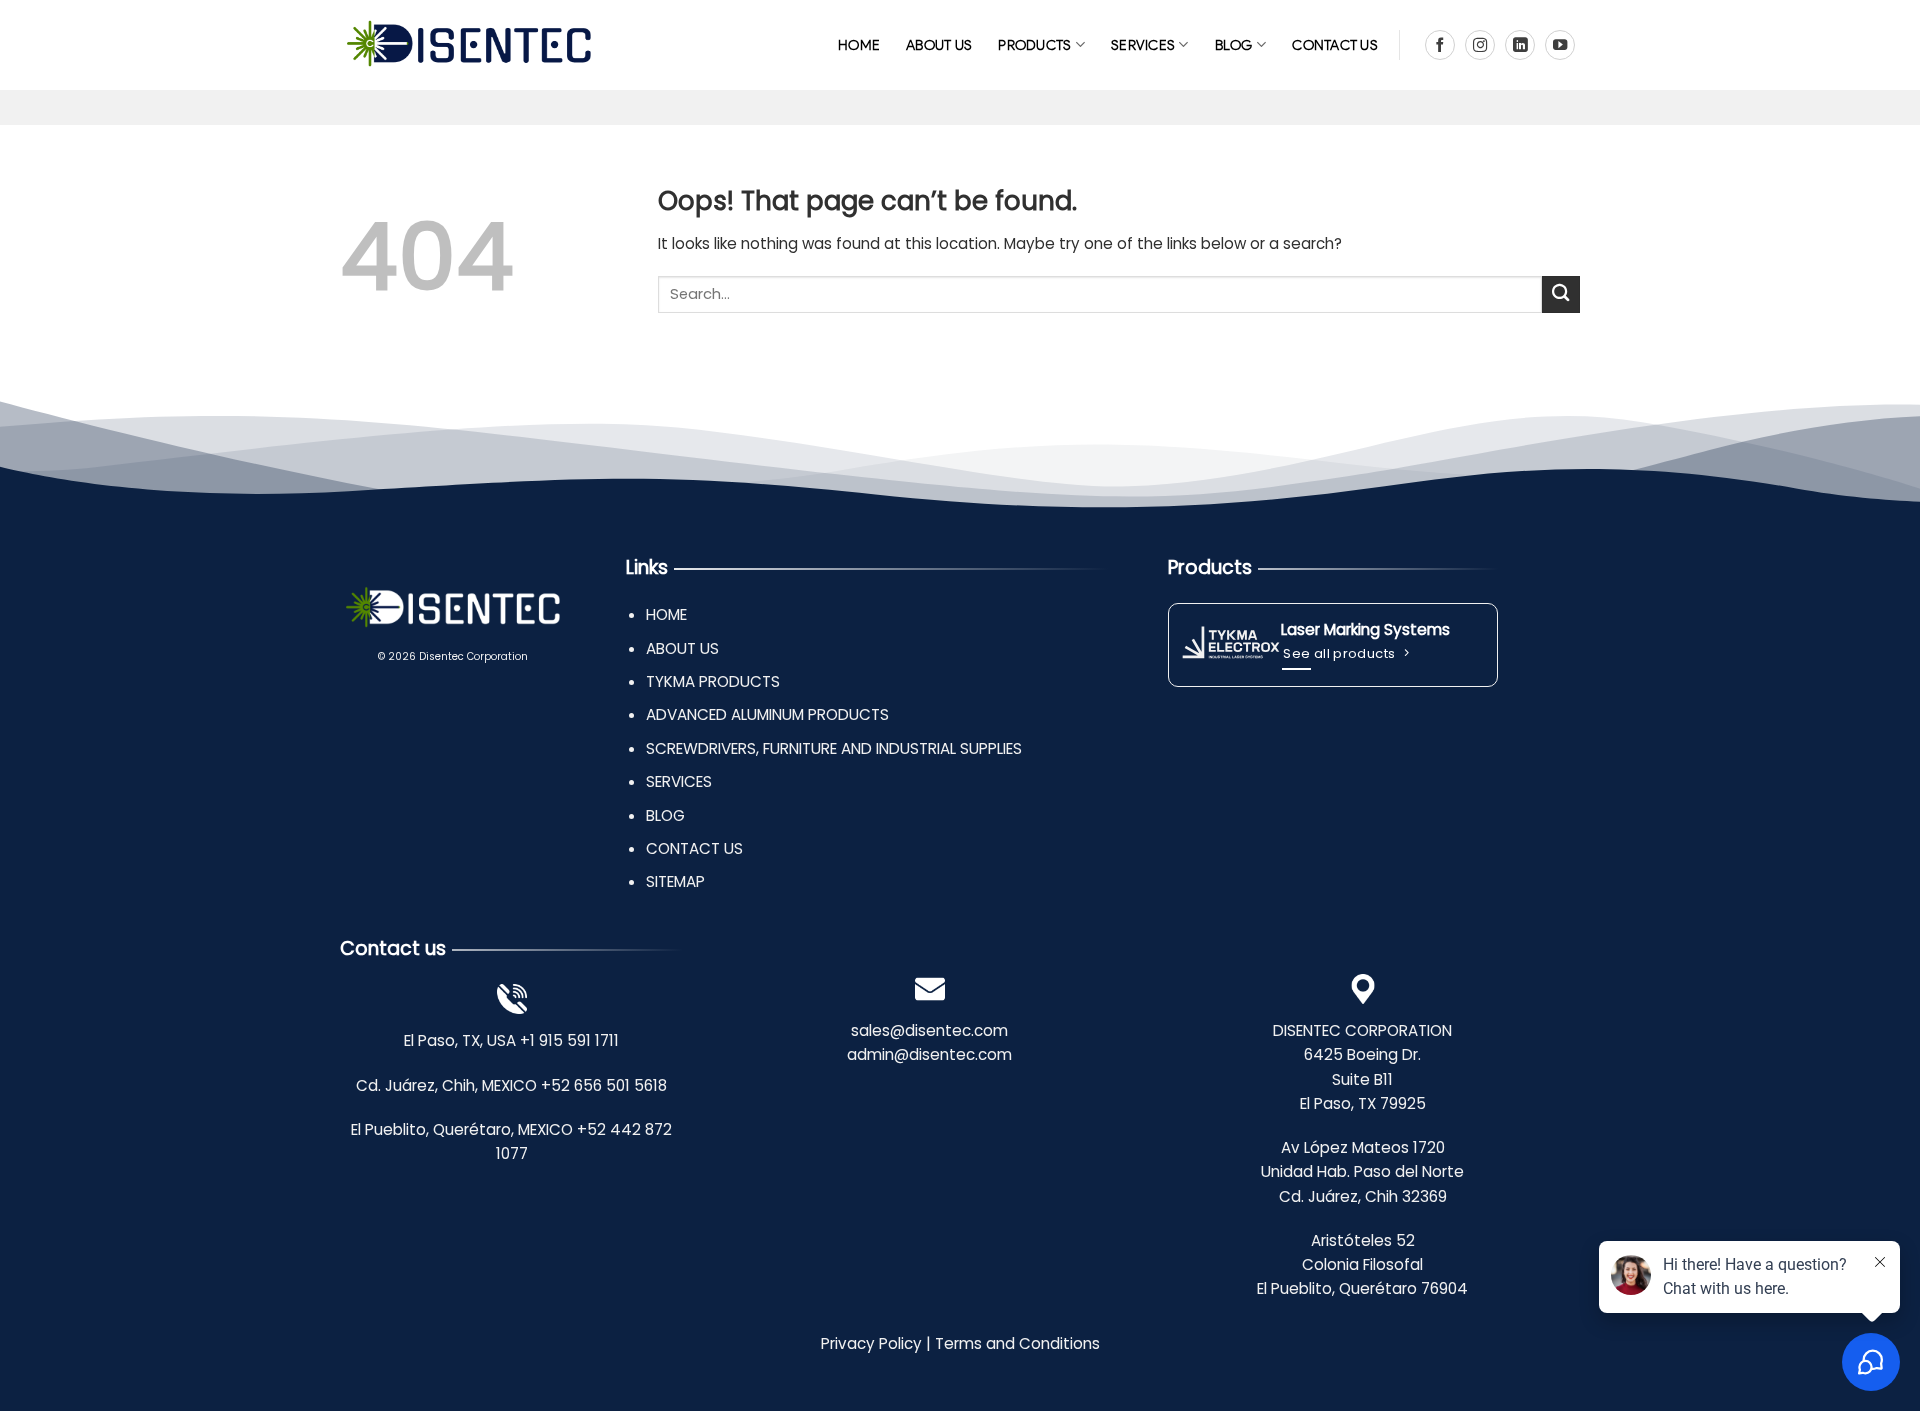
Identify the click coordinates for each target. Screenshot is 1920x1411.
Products (1034, 45)
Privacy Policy (871, 1343)
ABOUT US (939, 45)
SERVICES (1143, 45)
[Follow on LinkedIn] (1520, 45)
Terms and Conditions (1017, 1343)
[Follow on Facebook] (1440, 45)
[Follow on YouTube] (1560, 45)
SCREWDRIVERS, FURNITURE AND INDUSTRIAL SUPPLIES (834, 748)
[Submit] (1561, 294)
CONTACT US (1335, 45)
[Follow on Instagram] (1480, 45)
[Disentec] (469, 45)
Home (859, 45)
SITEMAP (675, 881)
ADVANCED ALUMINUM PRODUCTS (767, 714)
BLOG (1234, 45)
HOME (666, 614)
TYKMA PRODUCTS (713, 681)
